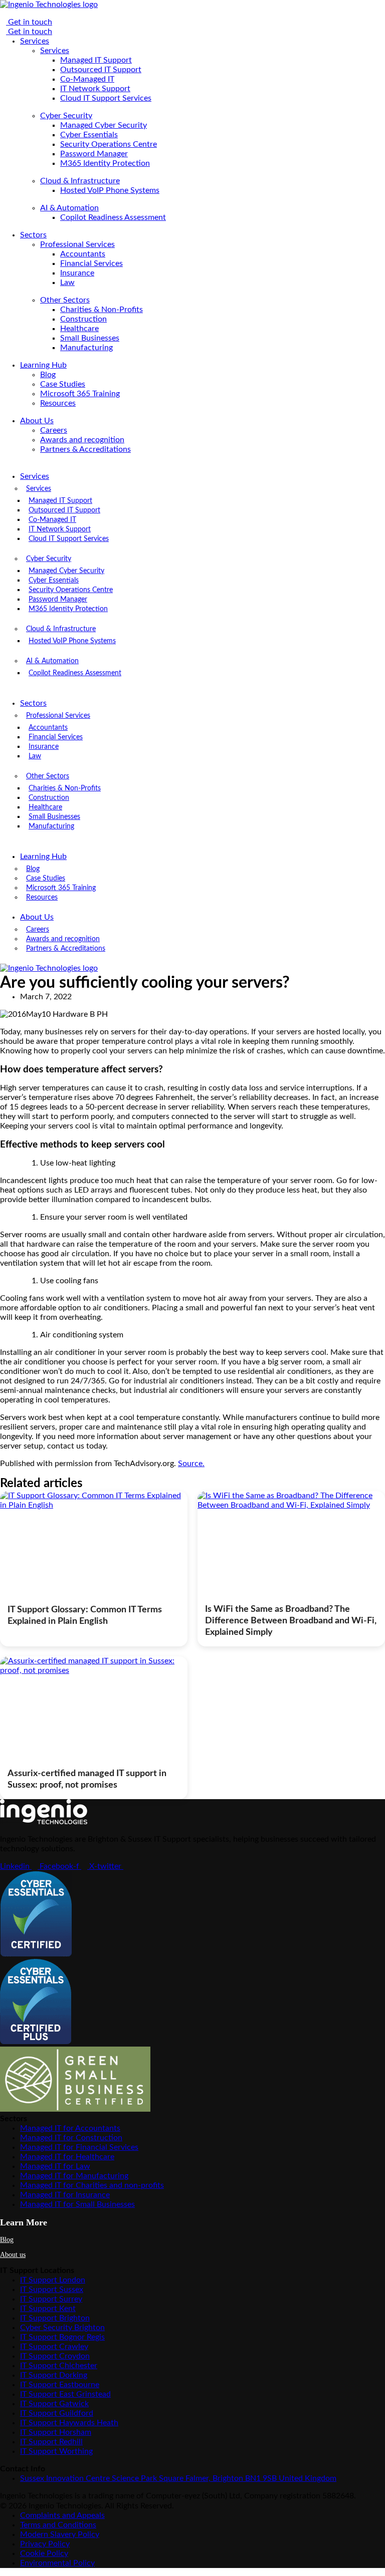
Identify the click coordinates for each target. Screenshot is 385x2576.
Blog (48, 375)
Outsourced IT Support (101, 70)
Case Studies (63, 384)
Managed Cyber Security (104, 125)
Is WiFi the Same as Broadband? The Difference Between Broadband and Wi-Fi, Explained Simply (291, 1621)
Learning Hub (43, 365)
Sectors (33, 235)
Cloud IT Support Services (106, 98)
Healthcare (79, 329)
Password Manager (94, 154)
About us (13, 2255)
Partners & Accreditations (85, 449)
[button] (123, 467)
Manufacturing (86, 348)
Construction (83, 319)
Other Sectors (65, 300)
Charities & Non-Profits (102, 310)
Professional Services (77, 244)
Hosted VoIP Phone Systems (110, 190)
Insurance (77, 273)
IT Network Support (95, 89)
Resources (58, 403)
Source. (191, 1464)
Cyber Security (66, 116)
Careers (54, 430)
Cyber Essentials (89, 135)
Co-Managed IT (87, 79)
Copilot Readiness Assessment (113, 217)
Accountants (83, 254)
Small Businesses (90, 338)
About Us (37, 421)
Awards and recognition (82, 440)
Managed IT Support (96, 60)
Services (35, 41)
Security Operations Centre (109, 144)
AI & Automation (69, 208)
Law (67, 282)
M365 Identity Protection (105, 163)
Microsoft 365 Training (80, 394)
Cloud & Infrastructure (80, 181)
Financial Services (91, 263)
